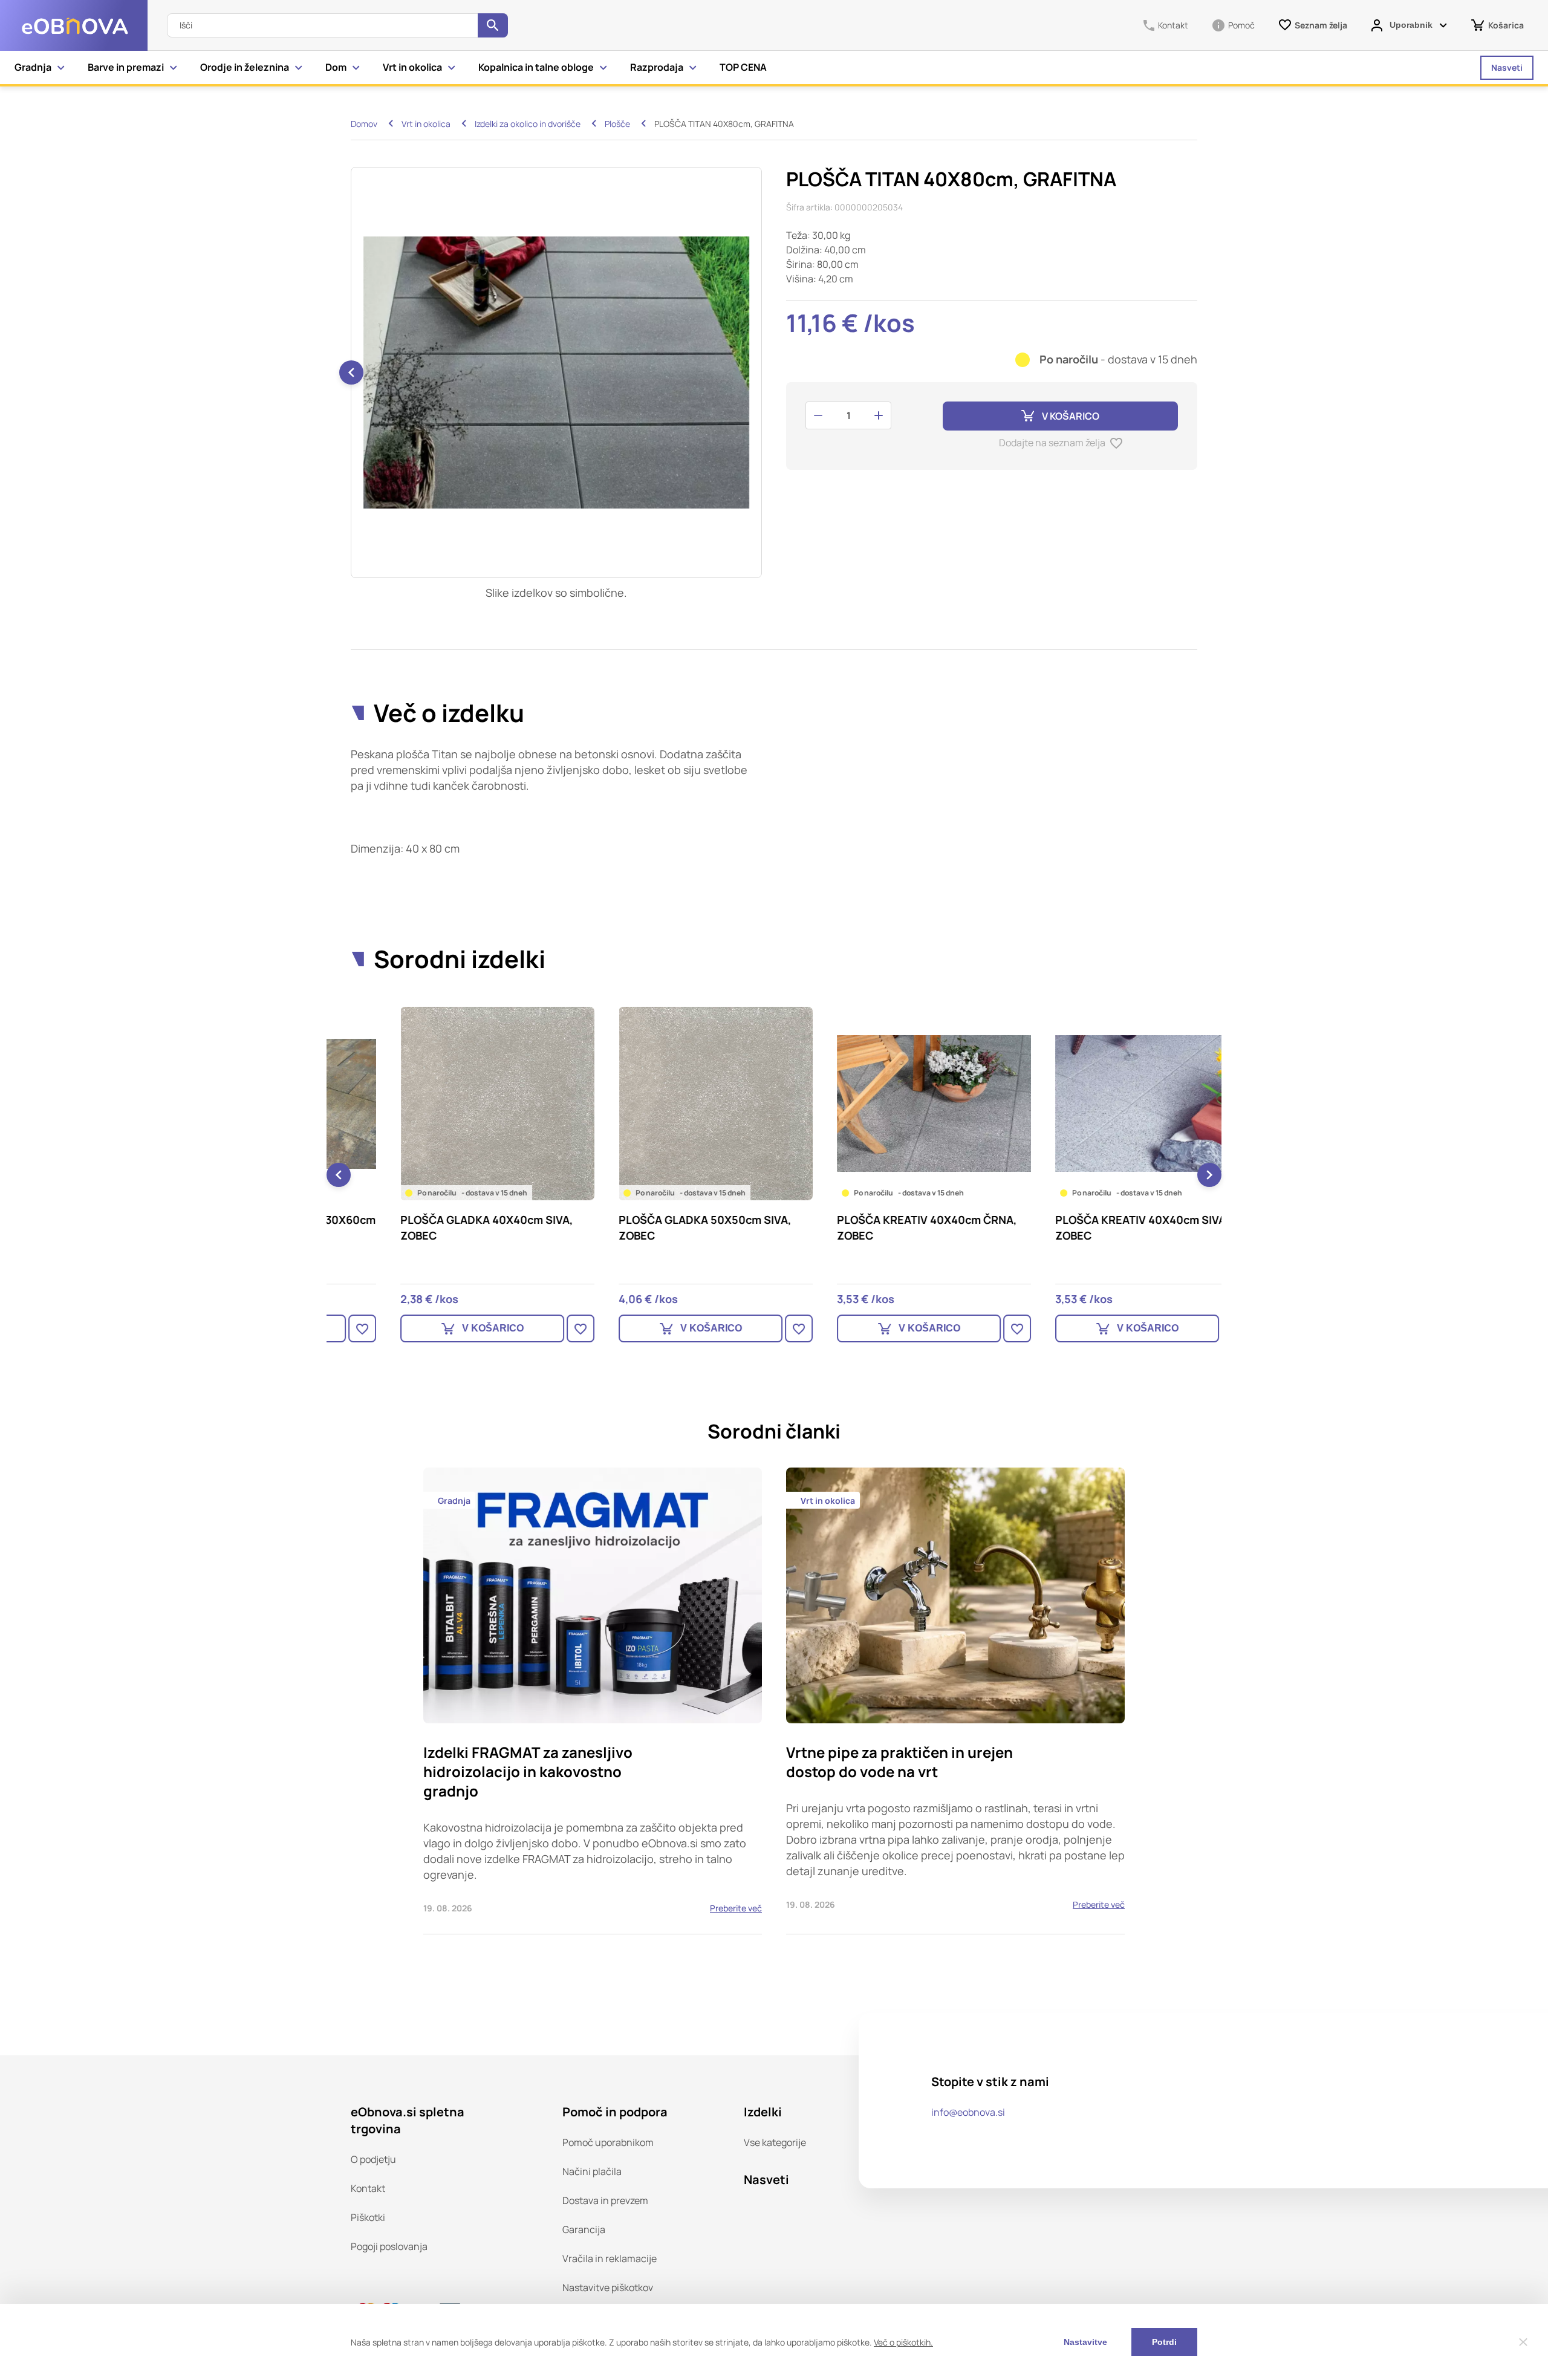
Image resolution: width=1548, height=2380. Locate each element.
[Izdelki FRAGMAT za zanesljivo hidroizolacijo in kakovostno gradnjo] (593, 1701)
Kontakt (368, 2188)
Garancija (584, 2229)
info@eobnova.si (968, 2112)
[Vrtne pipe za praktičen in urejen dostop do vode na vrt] (955, 1701)
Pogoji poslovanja (389, 2246)
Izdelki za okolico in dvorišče (528, 124)
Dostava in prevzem (605, 2200)
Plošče (617, 124)
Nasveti (1507, 67)
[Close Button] (1523, 2342)
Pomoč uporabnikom (608, 2142)
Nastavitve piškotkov (608, 2287)
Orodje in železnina (245, 67)
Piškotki (368, 2217)
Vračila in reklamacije (610, 2258)
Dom (336, 67)
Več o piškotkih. (903, 2342)
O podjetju (373, 2159)
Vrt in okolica (412, 67)
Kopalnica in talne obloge (536, 67)
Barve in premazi (126, 67)
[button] (761, 372)
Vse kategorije (775, 2142)
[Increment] (879, 415)
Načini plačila (592, 2171)
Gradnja (33, 67)
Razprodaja (657, 67)
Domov (364, 124)
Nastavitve (1085, 2342)
